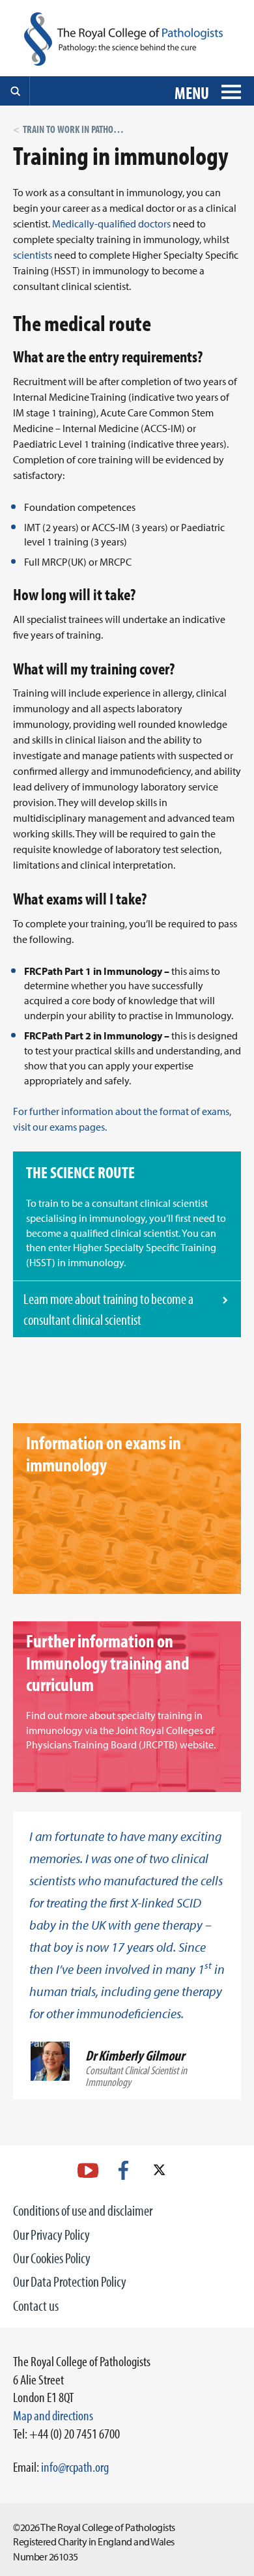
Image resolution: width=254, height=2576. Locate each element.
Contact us (36, 2306)
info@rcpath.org (75, 2467)
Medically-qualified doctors (111, 224)
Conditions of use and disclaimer (83, 2210)
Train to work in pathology (77, 129)
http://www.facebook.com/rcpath (123, 2170)
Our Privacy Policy (51, 2235)
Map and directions (53, 2415)
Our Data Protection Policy (70, 2281)
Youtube (88, 2170)
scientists (33, 255)
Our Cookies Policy (52, 2258)
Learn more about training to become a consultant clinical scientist (108, 1309)
